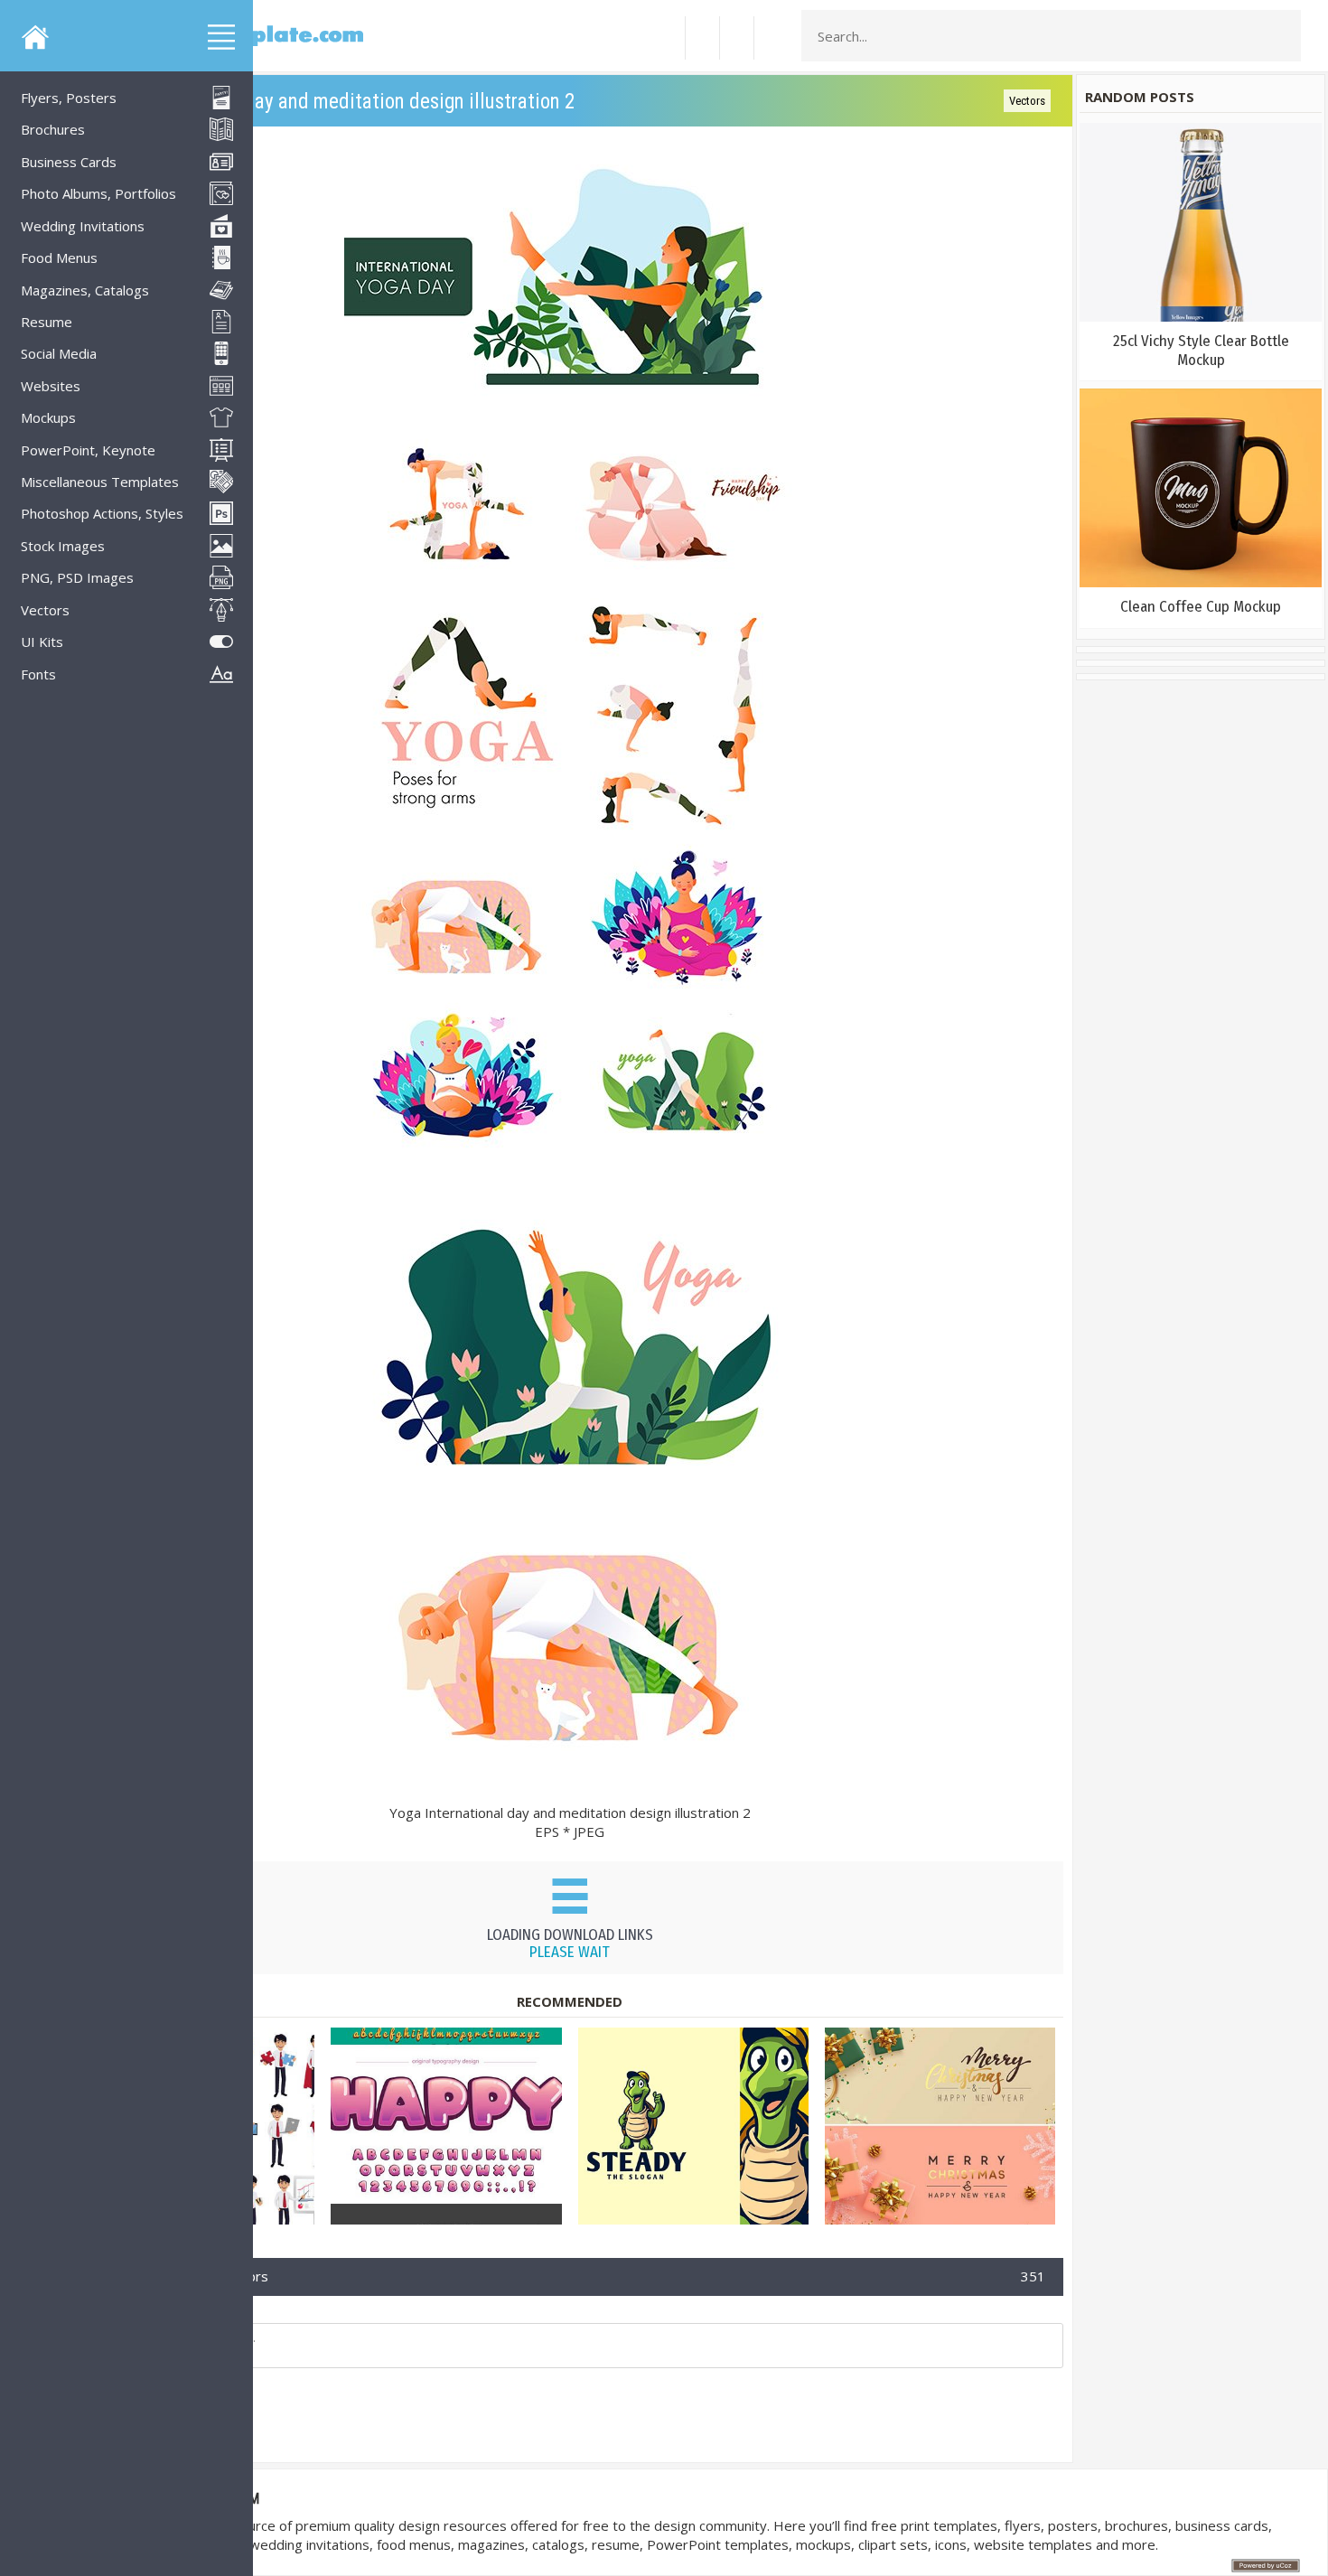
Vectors (1027, 101)
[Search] (1282, 36)
